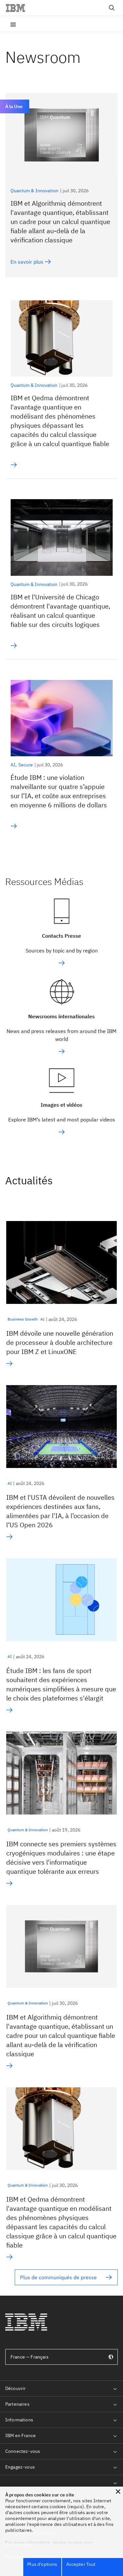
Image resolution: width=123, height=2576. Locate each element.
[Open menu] (13, 24)
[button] (118, 2491)
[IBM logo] (18, 8)
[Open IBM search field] (112, 8)
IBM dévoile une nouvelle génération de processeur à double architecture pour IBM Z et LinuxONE (60, 1342)
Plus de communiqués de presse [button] (58, 2277)
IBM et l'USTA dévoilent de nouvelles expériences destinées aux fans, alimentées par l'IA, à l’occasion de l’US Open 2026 (60, 1511)
